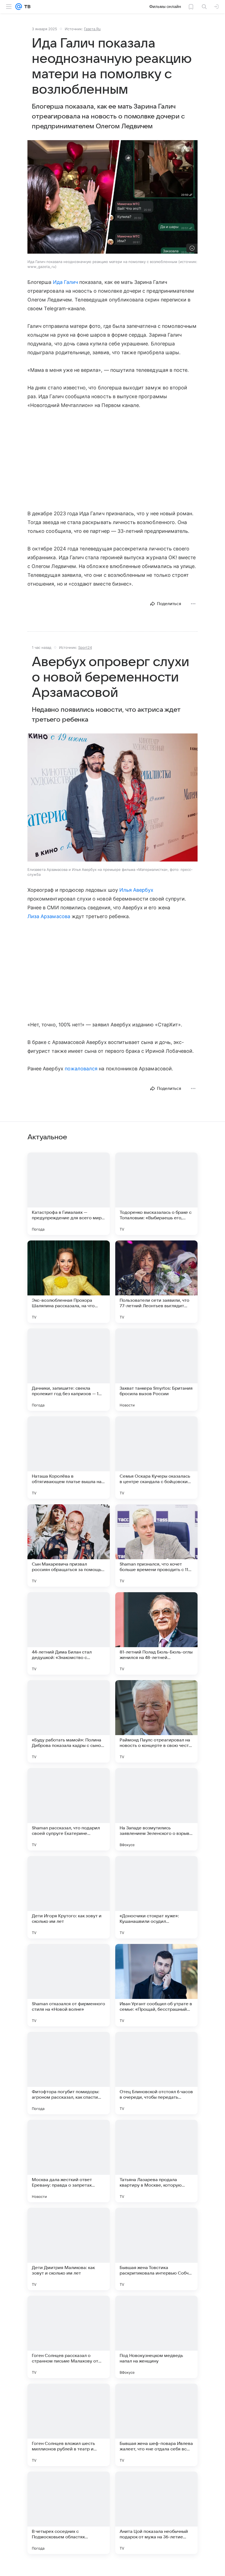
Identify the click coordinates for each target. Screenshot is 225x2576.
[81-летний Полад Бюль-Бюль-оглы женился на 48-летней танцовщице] (156, 1633)
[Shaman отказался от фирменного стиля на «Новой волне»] (69, 1985)
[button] (113, 798)
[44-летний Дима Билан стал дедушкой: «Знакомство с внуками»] (69, 1633)
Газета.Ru (92, 29)
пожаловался (81, 1069)
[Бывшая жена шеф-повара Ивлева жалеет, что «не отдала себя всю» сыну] (156, 2425)
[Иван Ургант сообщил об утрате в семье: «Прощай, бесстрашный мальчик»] (156, 1985)
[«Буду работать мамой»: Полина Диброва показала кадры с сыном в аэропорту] (69, 1721)
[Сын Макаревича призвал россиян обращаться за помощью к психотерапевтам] (69, 1545)
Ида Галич (66, 282)
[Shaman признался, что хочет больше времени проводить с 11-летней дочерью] (156, 1545)
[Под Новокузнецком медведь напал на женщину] (156, 2337)
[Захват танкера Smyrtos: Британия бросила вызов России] (156, 1370)
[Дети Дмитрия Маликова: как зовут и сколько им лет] (69, 2249)
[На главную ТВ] (26, 7)
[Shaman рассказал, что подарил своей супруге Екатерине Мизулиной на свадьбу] (69, 1809)
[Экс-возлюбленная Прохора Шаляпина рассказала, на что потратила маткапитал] (69, 1282)
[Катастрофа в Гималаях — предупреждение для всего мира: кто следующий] (69, 1194)
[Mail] (19, 7)
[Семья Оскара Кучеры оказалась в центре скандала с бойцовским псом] (156, 1458)
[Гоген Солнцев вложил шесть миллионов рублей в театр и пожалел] (69, 2425)
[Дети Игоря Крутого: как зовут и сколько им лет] (69, 1897)
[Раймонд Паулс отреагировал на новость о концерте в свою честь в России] (156, 1721)
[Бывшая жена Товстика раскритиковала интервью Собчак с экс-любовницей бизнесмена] (156, 2249)
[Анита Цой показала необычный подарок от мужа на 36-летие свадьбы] (156, 2513)
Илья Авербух (137, 890)
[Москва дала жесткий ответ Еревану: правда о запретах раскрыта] (69, 2161)
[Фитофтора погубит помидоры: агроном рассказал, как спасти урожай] (69, 2073)
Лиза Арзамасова (49, 916)
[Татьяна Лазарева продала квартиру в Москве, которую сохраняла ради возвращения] (156, 2161)
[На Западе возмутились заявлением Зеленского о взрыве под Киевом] (156, 1809)
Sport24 (85, 647)
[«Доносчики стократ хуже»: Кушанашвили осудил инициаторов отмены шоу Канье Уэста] (156, 1897)
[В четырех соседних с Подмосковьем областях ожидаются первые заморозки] (69, 2513)
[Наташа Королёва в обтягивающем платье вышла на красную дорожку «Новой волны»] (69, 1458)
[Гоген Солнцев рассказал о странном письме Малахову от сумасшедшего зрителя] (69, 2337)
